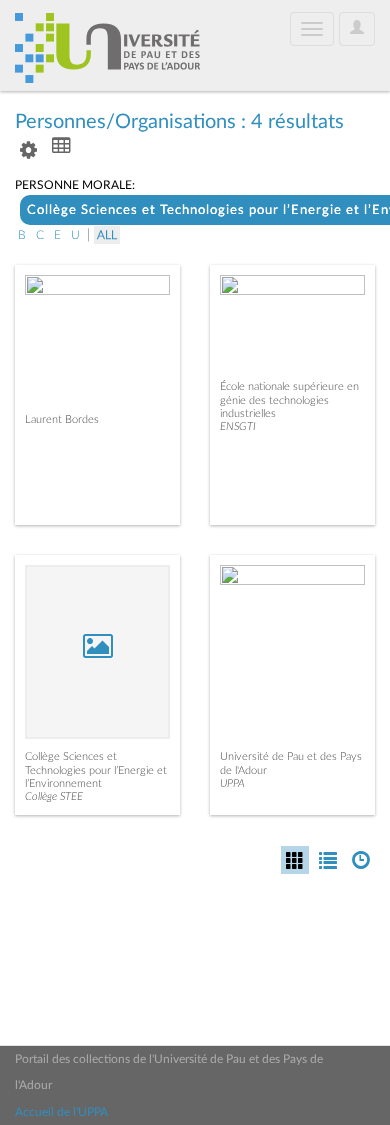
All (107, 235)
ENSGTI (238, 426)
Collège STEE (54, 796)
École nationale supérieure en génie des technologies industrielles (289, 399)
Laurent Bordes (62, 419)
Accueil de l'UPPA (61, 1112)
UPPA (232, 783)
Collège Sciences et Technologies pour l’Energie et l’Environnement (96, 769)
